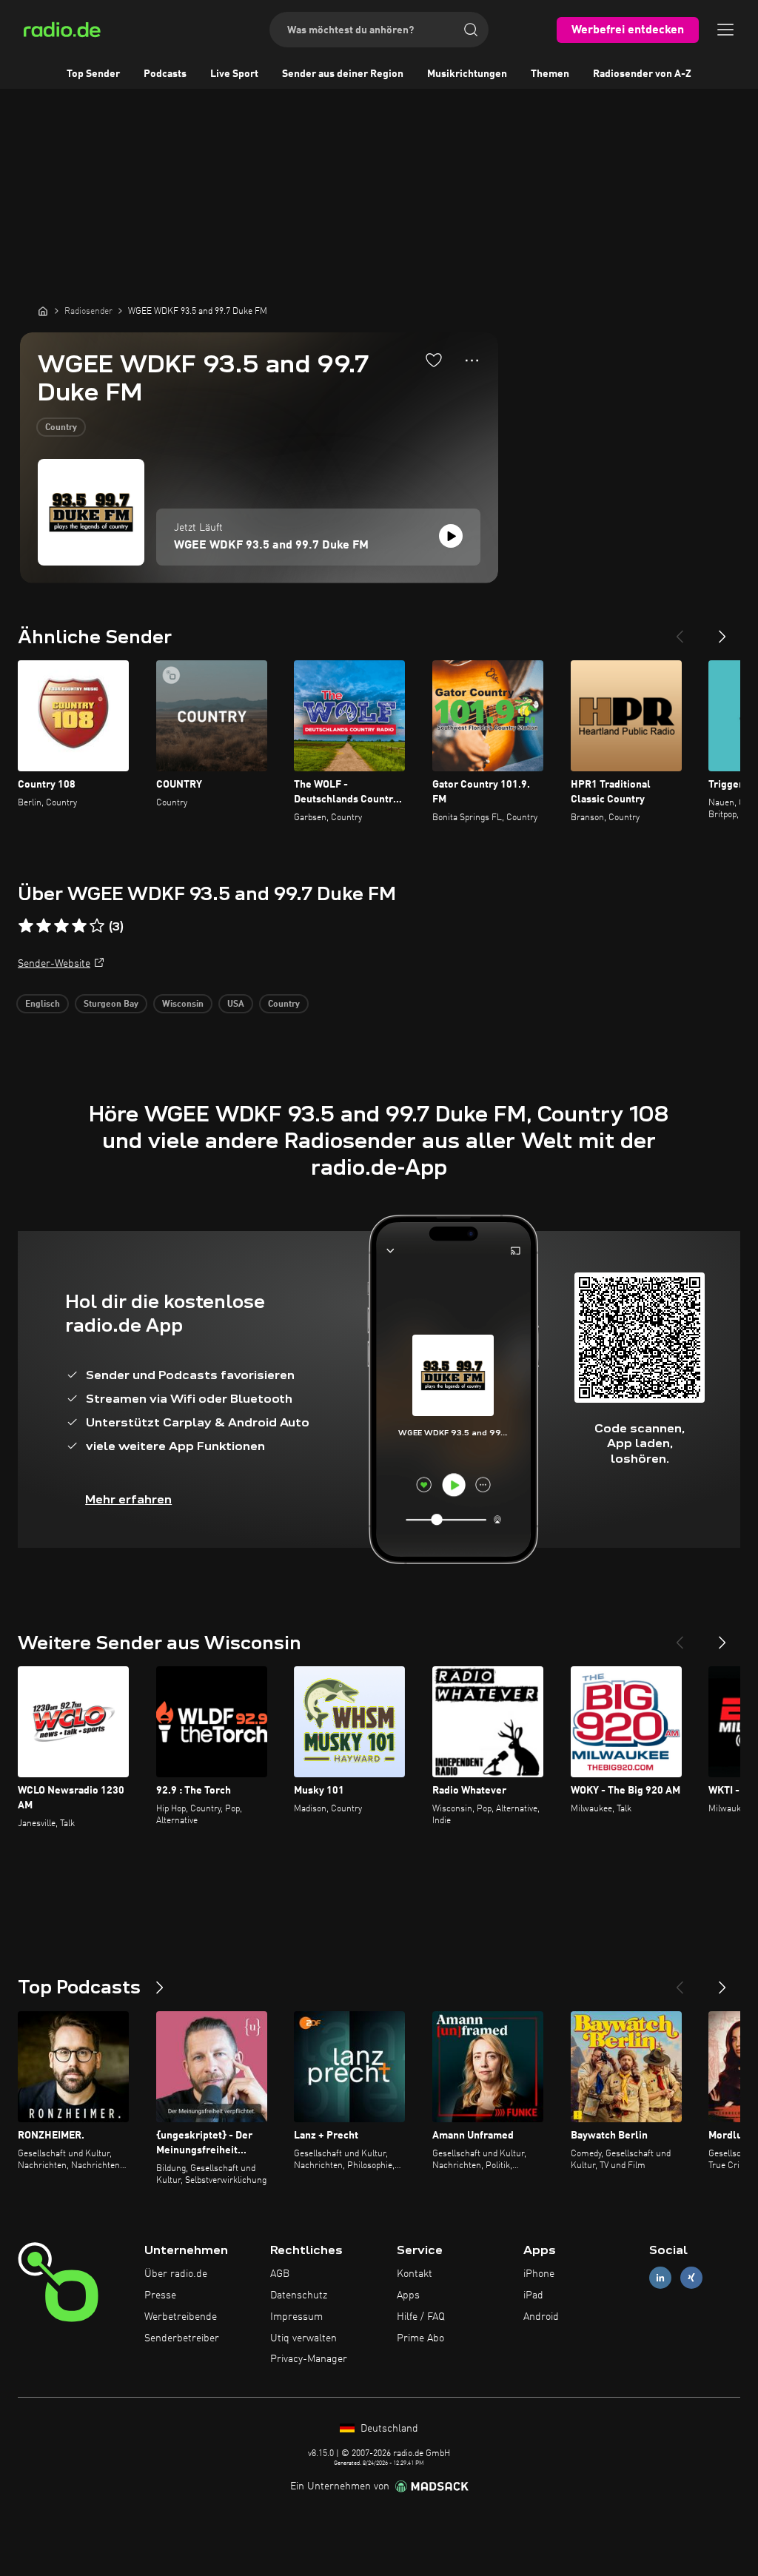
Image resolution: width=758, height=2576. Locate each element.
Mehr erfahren (128, 1499)
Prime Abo (420, 2338)
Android (541, 2317)
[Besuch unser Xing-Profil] (691, 2278)
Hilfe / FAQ (421, 2317)
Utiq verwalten (303, 2338)
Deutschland (388, 2429)
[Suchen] (471, 30)
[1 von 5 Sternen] (26, 926)
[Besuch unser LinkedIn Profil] (660, 2278)
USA (236, 1004)
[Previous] (680, 631)
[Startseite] (43, 311)
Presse (160, 2295)
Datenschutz (299, 2295)
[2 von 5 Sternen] (44, 926)
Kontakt (415, 2274)
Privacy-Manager (309, 2359)
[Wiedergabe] (451, 536)
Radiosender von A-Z (642, 74)
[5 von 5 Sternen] (97, 926)
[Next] (722, 631)
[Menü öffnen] (725, 30)
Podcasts (165, 74)
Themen (550, 74)
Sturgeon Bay (111, 1004)
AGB (280, 2274)
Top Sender (93, 74)
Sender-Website (54, 964)
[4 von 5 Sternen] (79, 926)
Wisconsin (183, 1004)
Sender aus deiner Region (343, 74)
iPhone (539, 2274)
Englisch (43, 1004)
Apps (408, 2295)
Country (61, 428)
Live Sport (234, 74)
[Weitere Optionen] (472, 360)
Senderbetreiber (182, 2338)
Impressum (296, 2317)
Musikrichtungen (467, 74)
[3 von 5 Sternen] (61, 926)
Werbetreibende (181, 2317)
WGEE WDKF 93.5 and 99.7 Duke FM (271, 546)
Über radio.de (176, 2274)
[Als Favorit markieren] (434, 360)
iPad (533, 2295)
